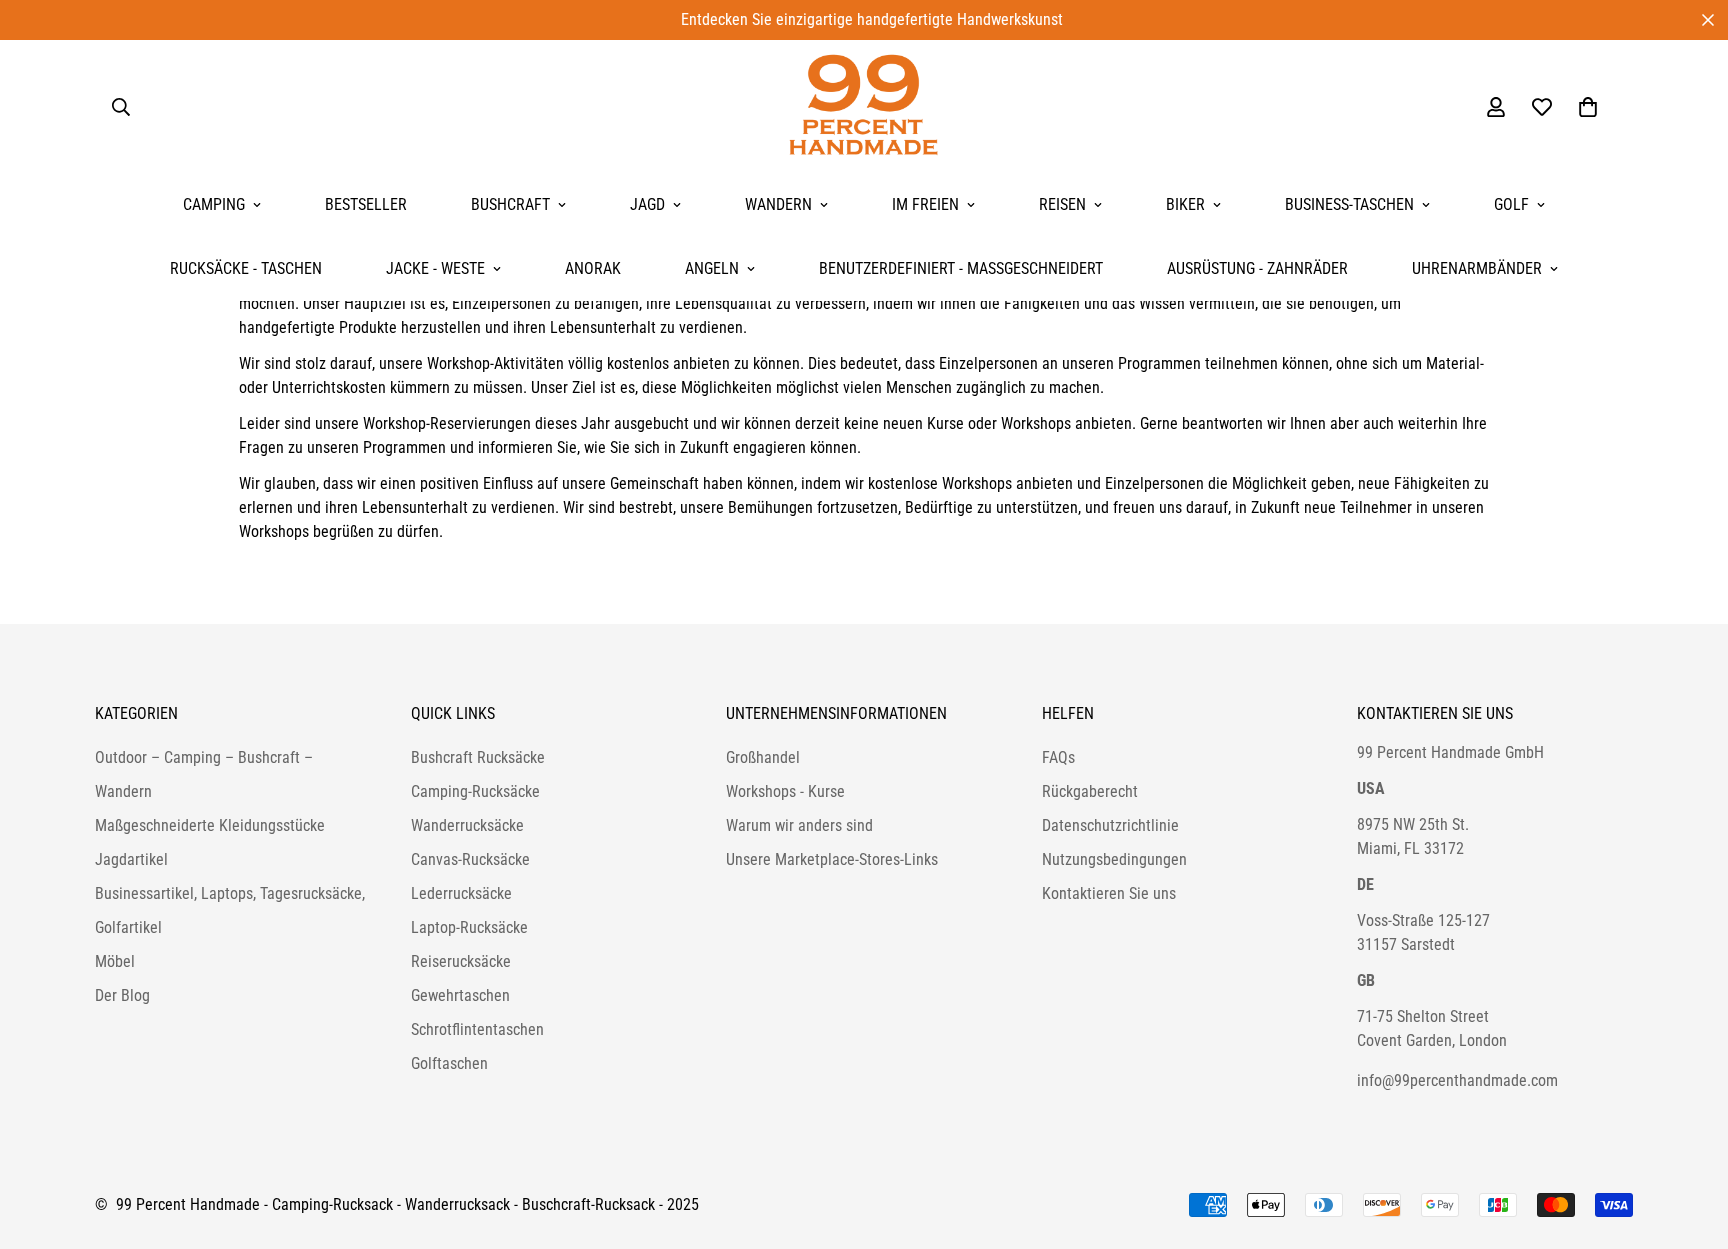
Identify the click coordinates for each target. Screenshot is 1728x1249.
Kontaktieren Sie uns (1109, 893)
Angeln (712, 268)
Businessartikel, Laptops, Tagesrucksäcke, (230, 893)
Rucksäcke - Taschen (246, 268)
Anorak (593, 268)
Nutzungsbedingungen (1114, 859)
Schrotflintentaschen (477, 1029)
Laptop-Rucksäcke (469, 927)
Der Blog (122, 995)
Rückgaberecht (1090, 791)
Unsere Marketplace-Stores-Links (832, 859)
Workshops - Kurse (785, 791)
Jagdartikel (131, 859)
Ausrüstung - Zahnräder (1257, 268)
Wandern (778, 204)
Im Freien (925, 204)
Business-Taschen (1349, 204)
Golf (1511, 204)
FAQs (1058, 757)
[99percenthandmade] (863, 106)
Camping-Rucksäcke (475, 791)
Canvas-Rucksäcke (470, 859)
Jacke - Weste (435, 268)
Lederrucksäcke (461, 893)
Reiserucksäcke (461, 961)
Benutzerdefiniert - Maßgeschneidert (961, 268)
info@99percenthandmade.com (1457, 1080)
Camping (214, 204)
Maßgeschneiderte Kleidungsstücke (210, 825)
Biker (1185, 204)
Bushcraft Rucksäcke (478, 757)
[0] (1588, 107)
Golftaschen (449, 1063)
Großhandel (763, 757)
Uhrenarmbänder (1477, 268)
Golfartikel (128, 927)
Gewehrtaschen (460, 995)
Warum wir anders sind (799, 825)
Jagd (647, 204)
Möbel (115, 961)
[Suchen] (121, 107)
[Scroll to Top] (1689, 1140)
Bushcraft (510, 204)
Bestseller (366, 204)
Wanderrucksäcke (467, 825)
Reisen (1062, 204)
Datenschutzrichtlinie (1110, 825)
